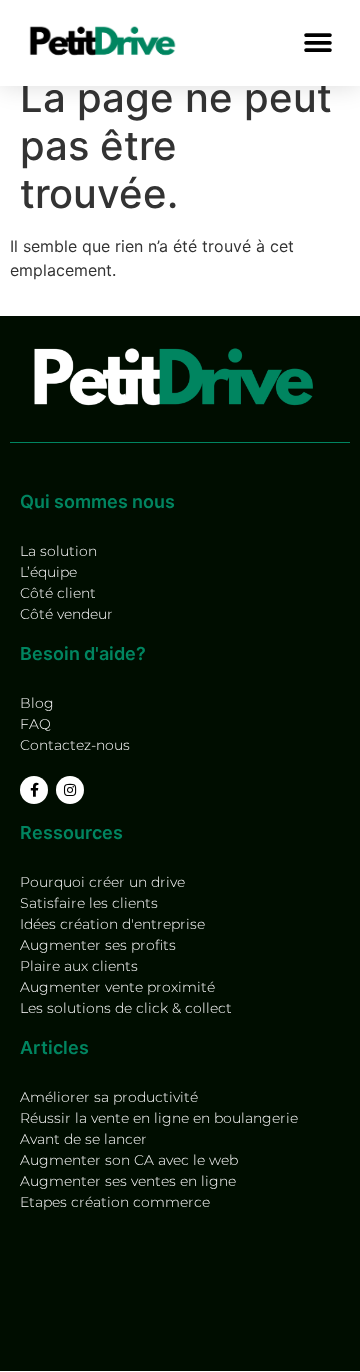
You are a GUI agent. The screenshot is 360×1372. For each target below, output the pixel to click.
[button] (317, 42)
